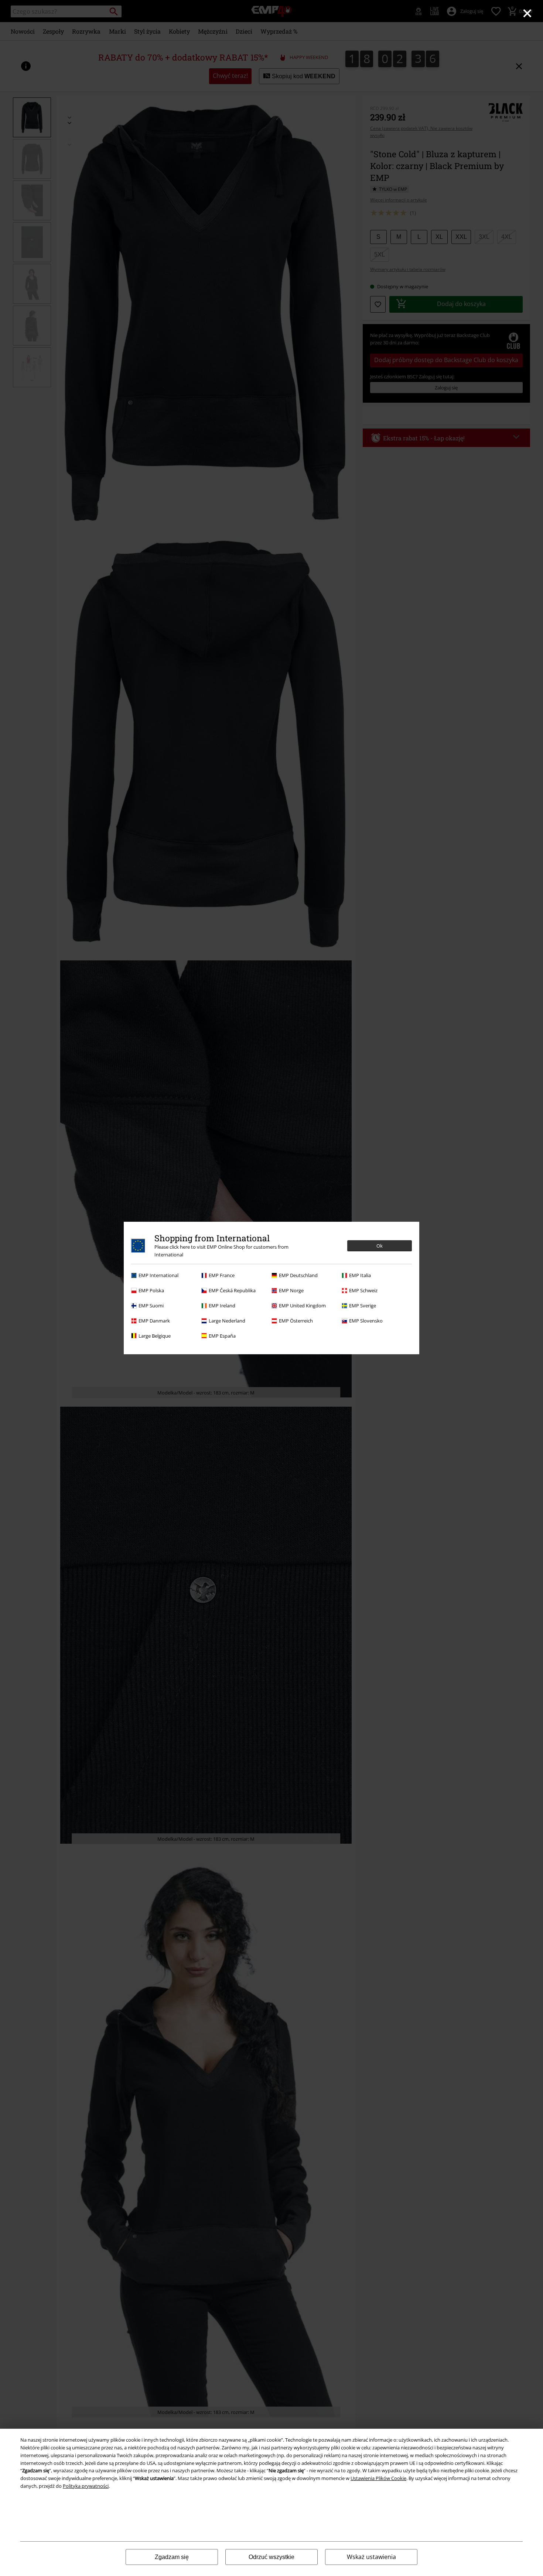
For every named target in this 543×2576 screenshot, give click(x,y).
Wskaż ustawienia (371, 2557)
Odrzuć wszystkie (271, 2557)
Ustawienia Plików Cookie (378, 2478)
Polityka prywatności (86, 2486)
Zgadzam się (172, 2557)
